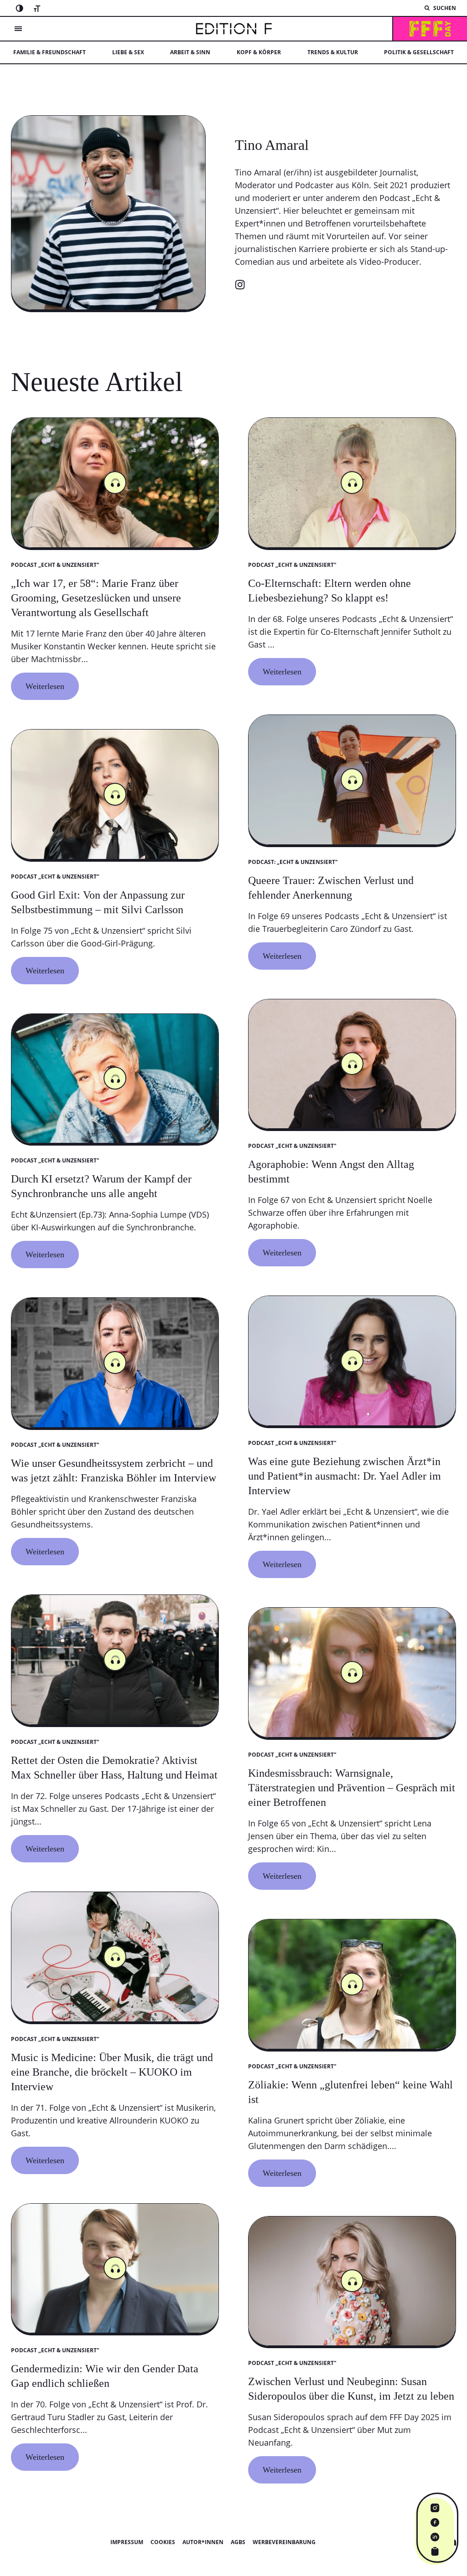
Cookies (163, 2542)
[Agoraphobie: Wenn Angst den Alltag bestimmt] (352, 1203)
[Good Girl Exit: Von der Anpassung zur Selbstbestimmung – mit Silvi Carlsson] (115, 927)
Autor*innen (203, 2542)
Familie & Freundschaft (49, 52)
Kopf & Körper (259, 52)
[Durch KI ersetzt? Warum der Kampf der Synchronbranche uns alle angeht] (115, 1211)
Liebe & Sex (128, 52)
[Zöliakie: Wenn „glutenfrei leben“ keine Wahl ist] (352, 2124)
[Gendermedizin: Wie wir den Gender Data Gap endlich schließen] (115, 2407)
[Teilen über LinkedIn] (435, 2537)
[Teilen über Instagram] (435, 2508)
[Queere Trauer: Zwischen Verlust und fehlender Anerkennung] (352, 913)
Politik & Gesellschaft (419, 52)
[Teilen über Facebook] (435, 2522)
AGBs (238, 2542)
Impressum (127, 2542)
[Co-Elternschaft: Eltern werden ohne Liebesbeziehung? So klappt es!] (352, 622)
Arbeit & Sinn (190, 52)
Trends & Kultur (333, 52)
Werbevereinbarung (284, 2542)
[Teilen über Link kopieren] (435, 2551)
